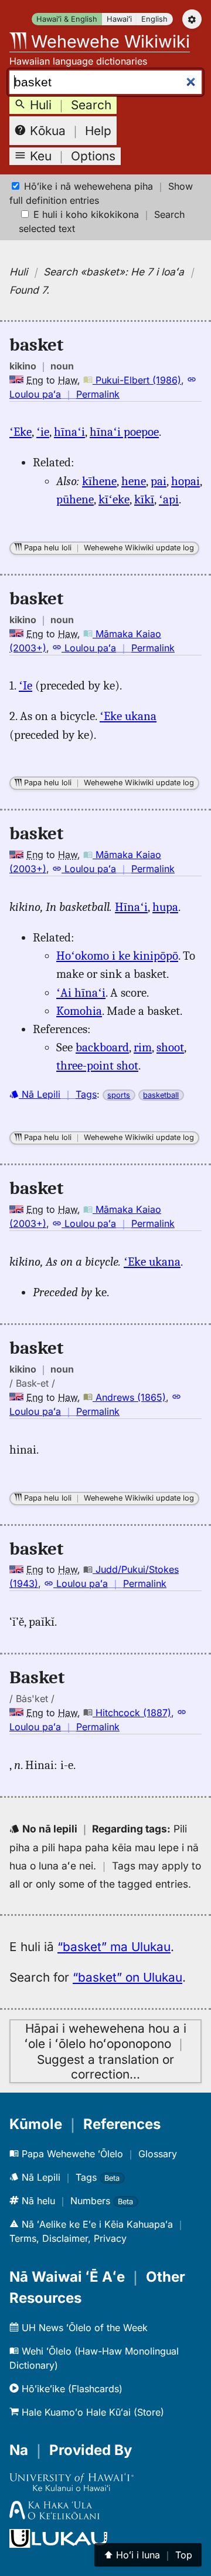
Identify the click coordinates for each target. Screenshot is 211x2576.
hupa (165, 907)
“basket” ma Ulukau (114, 1947)
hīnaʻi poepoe (124, 432)
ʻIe (25, 685)
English (154, 19)
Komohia (79, 1011)
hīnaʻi (69, 432)
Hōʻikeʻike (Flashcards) (71, 2389)
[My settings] (192, 19)
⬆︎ (148, 2555)
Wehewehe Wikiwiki (108, 41)
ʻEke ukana (128, 716)
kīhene (99, 481)
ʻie (43, 432)
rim (143, 1047)
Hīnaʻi (131, 907)
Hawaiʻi (119, 19)
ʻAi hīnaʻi (81, 993)
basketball (161, 1095)
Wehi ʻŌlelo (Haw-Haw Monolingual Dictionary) (94, 2358)
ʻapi (169, 499)
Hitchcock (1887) (132, 1713)
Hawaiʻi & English (67, 19)
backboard (102, 1047)
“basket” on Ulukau (127, 1977)
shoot (170, 1047)
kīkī (144, 499)
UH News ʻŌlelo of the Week (83, 2328)
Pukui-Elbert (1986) (137, 380)
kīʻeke (114, 499)
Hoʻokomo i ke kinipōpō (117, 956)
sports (119, 1095)
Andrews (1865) (129, 1397)
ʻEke (21, 432)
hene (134, 481)
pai (159, 481)
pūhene (75, 499)
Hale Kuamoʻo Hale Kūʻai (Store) (91, 2412)
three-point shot (97, 1065)
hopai (186, 481)
